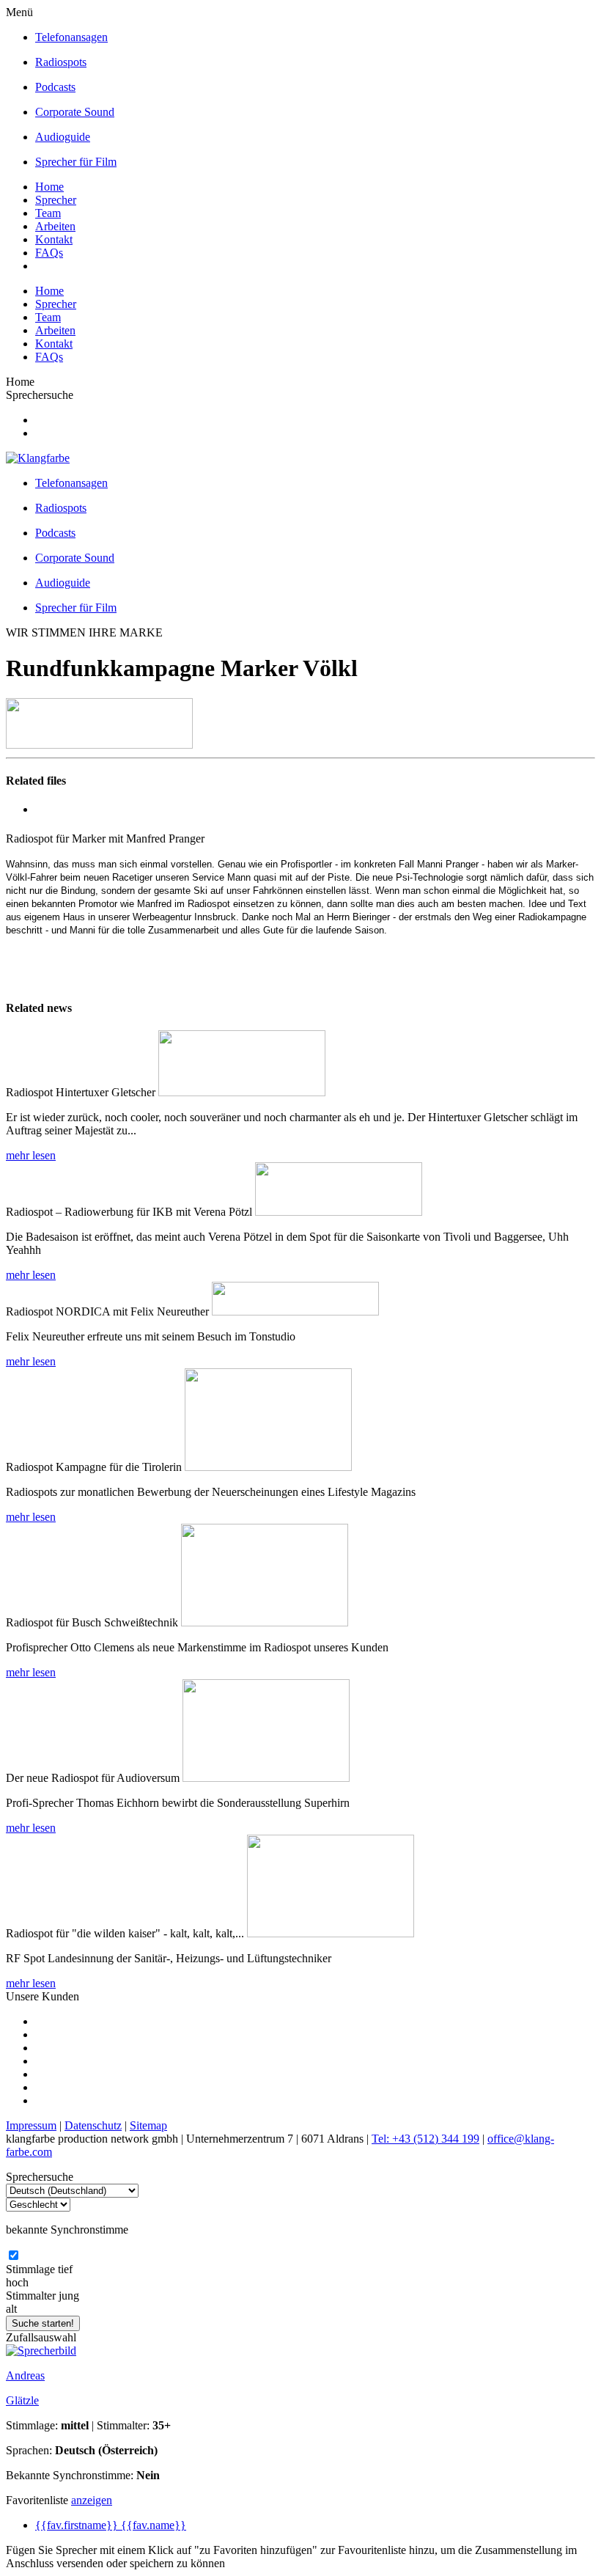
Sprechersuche (40, 395)
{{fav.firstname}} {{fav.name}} (111, 2525)
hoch (17, 2282)
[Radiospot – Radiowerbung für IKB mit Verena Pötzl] (339, 1212)
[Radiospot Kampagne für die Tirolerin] (268, 1467)
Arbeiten (55, 226)
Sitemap (148, 2125)
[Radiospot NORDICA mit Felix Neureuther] (295, 1311)
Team (48, 213)
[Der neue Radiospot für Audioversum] (266, 1778)
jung (69, 2296)
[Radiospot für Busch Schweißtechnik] (265, 1622)
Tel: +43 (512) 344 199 (425, 2139)
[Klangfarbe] (38, 458)
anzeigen (92, 2500)
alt (11, 2309)
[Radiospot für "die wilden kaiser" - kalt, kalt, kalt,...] (331, 1933)
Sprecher (56, 200)
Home (49, 187)
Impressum (31, 2125)
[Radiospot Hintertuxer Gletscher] (242, 1092)
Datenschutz (93, 2125)
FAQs (49, 253)
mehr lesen (31, 1155)
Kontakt (54, 239)
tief (65, 2269)
